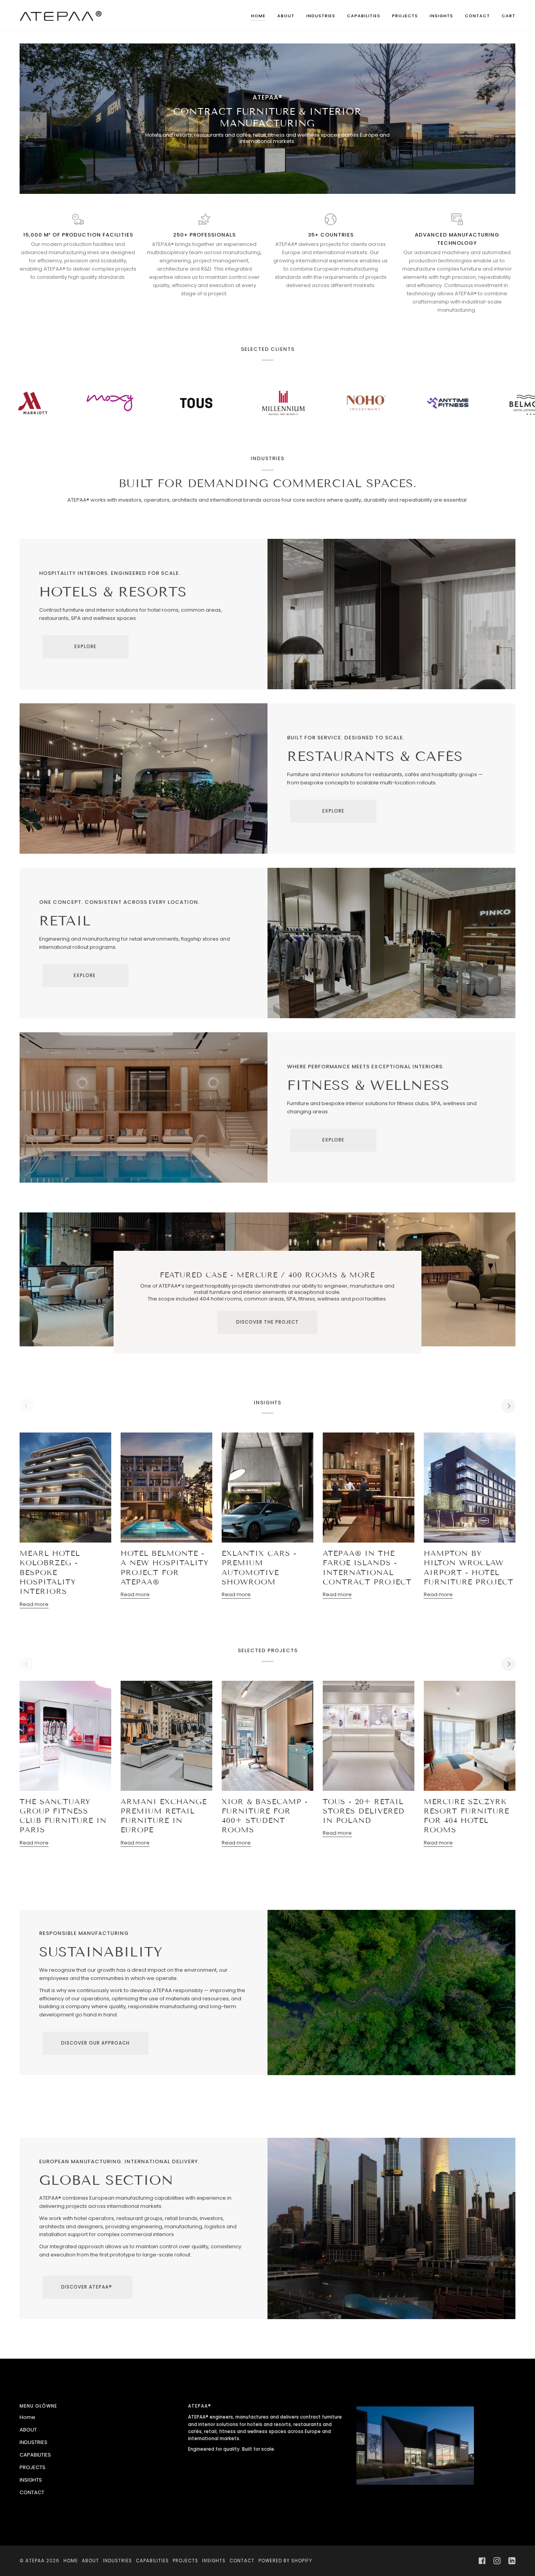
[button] (321, 16)
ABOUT (28, 2430)
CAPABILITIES (35, 2455)
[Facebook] (482, 2561)
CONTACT (32, 2492)
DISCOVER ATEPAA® (87, 2287)
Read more (34, 1604)
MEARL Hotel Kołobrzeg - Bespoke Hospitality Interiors (50, 1572)
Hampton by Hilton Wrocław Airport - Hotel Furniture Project (469, 1568)
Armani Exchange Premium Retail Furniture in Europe (164, 1816)
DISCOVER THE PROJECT (267, 1322)
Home (27, 2417)
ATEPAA (35, 2561)
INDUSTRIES (33, 2442)
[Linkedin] (512, 2561)
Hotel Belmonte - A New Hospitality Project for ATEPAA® (165, 1568)
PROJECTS (33, 2467)
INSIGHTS (31, 2480)
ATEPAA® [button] (200, 2406)
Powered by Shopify (285, 2561)
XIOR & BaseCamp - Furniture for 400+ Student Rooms (265, 1816)
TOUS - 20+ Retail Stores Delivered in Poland (364, 1811)
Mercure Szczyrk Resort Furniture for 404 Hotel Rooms (466, 1816)
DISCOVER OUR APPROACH (95, 2043)
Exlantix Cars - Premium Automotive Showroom (259, 1568)
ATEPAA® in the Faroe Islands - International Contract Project (367, 1568)
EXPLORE (85, 647)
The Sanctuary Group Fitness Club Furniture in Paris (63, 1816)
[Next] (508, 1406)
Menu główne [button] (38, 2406)
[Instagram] (497, 2561)
